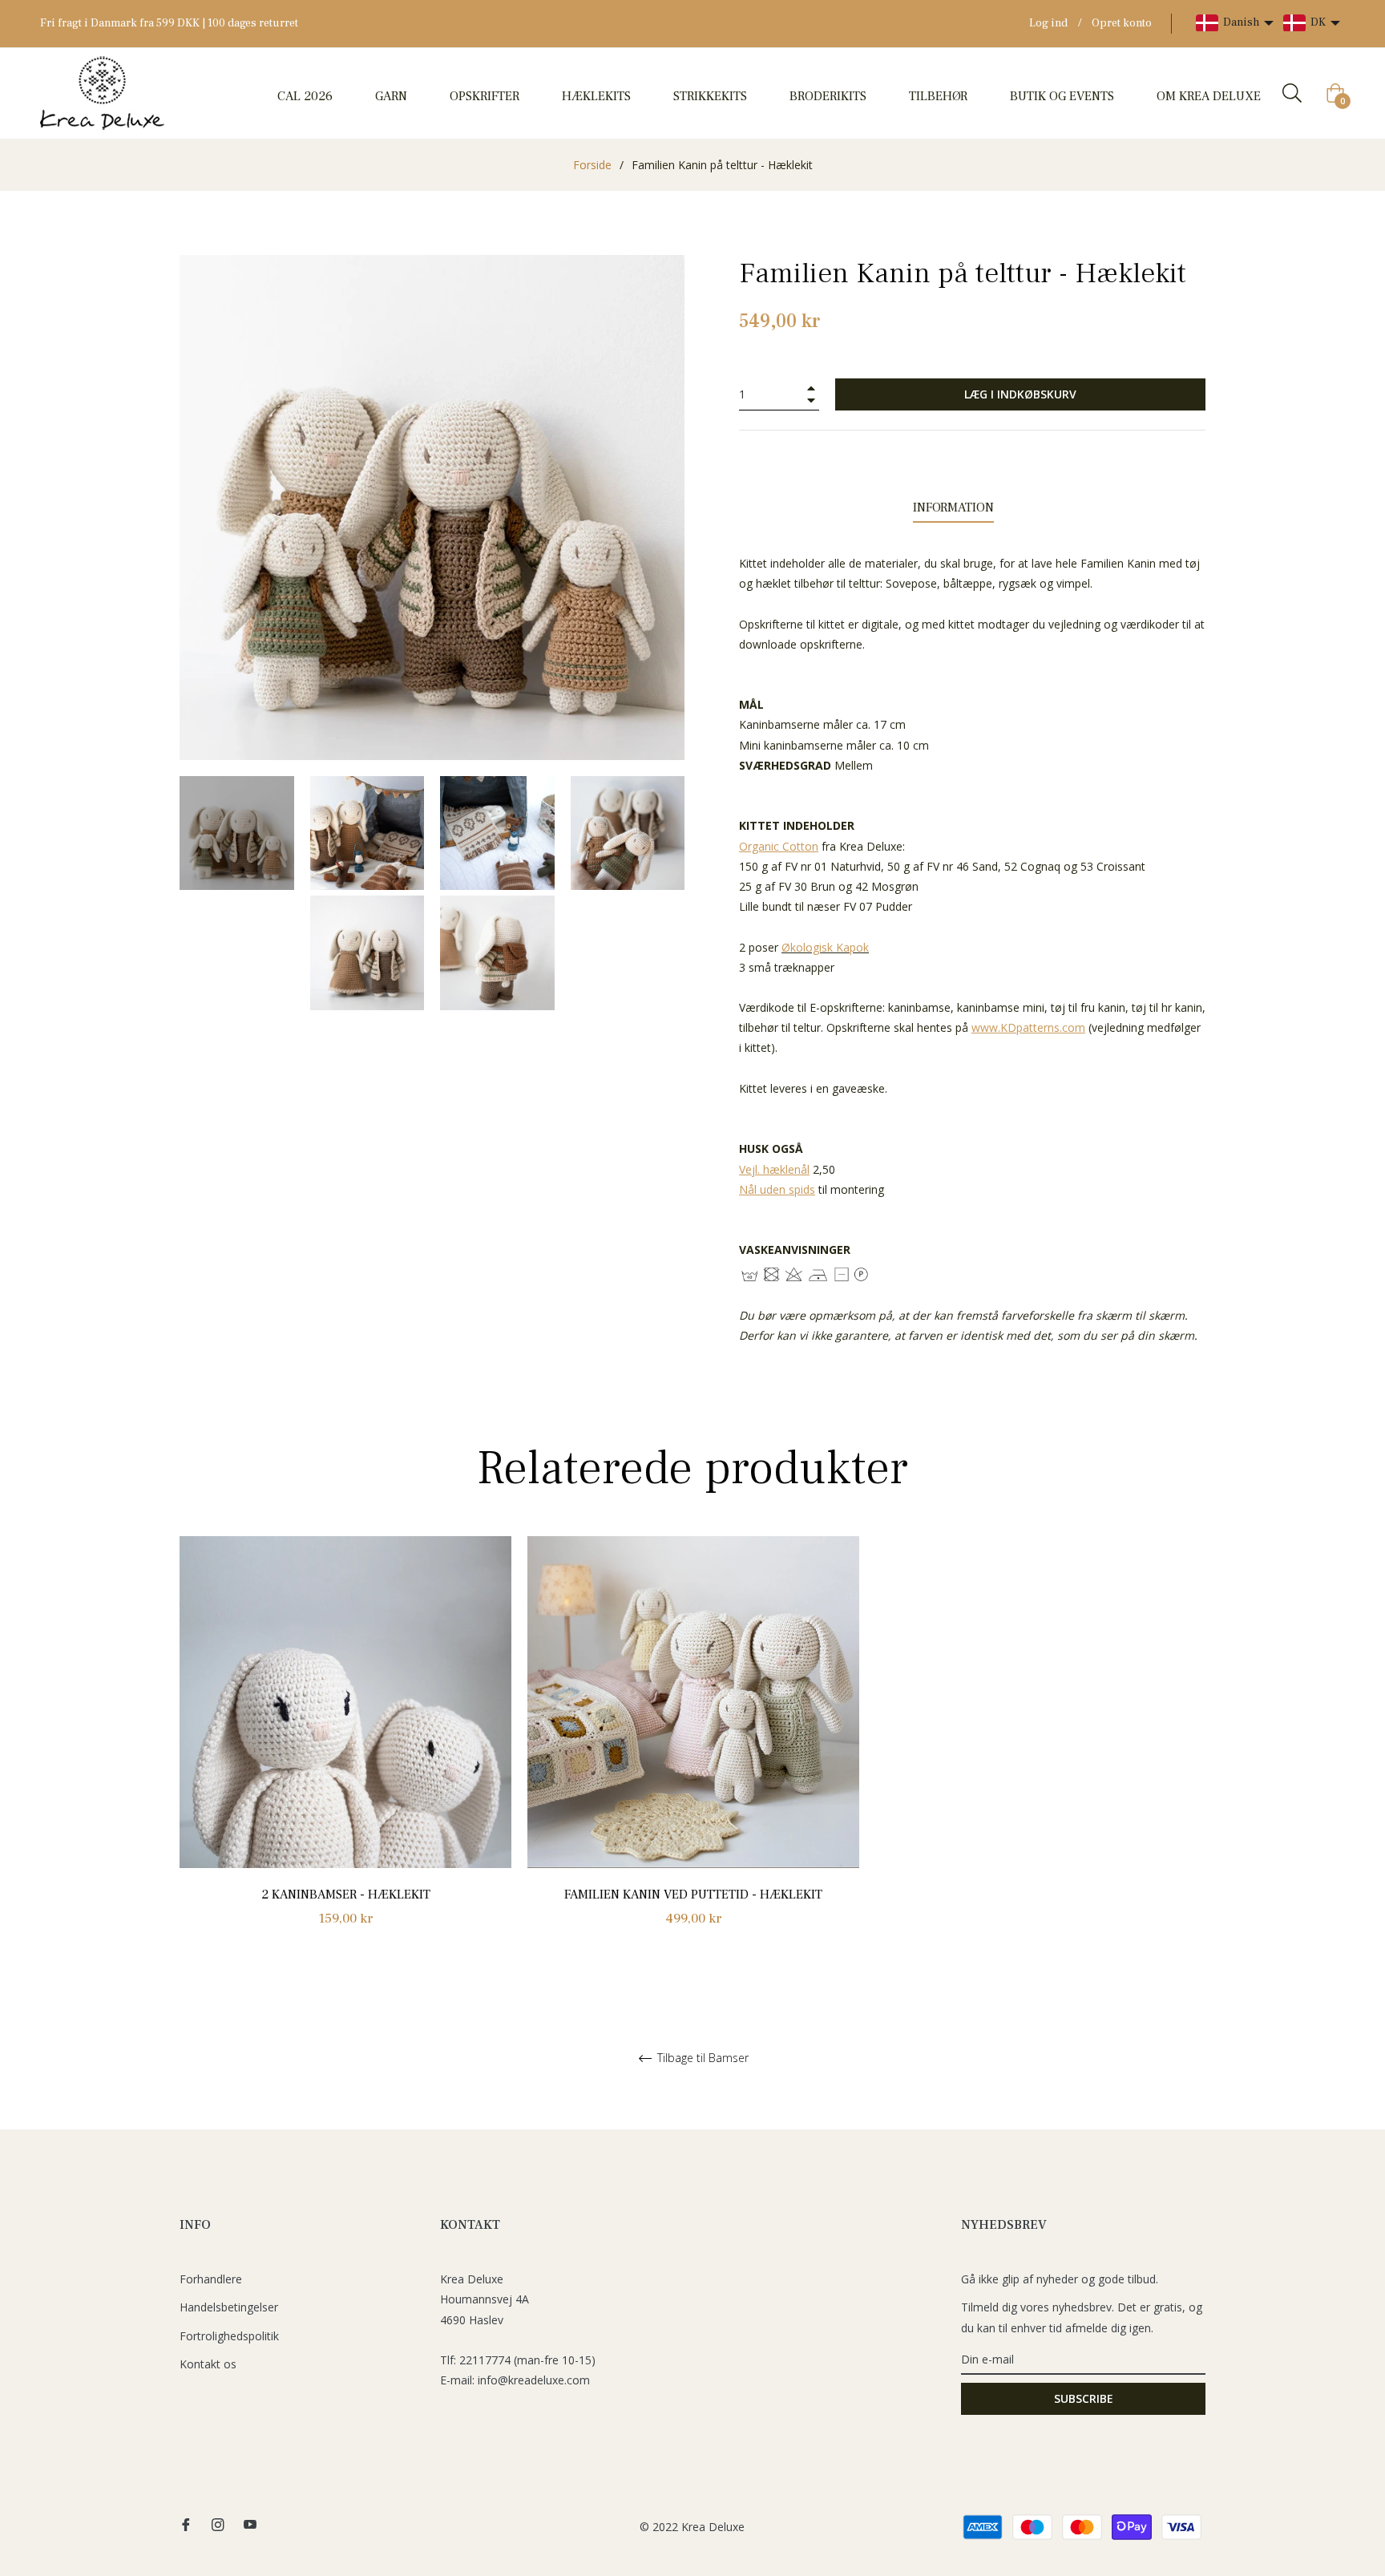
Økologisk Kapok (825, 947)
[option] (345, 1750)
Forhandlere (211, 2279)
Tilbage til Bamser (701, 2058)
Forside (592, 165)
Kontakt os (208, 2364)
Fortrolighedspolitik (229, 2336)
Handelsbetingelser (229, 2307)
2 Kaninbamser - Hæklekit (346, 1895)
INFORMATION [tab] (953, 508)
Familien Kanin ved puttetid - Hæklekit (693, 1895)
